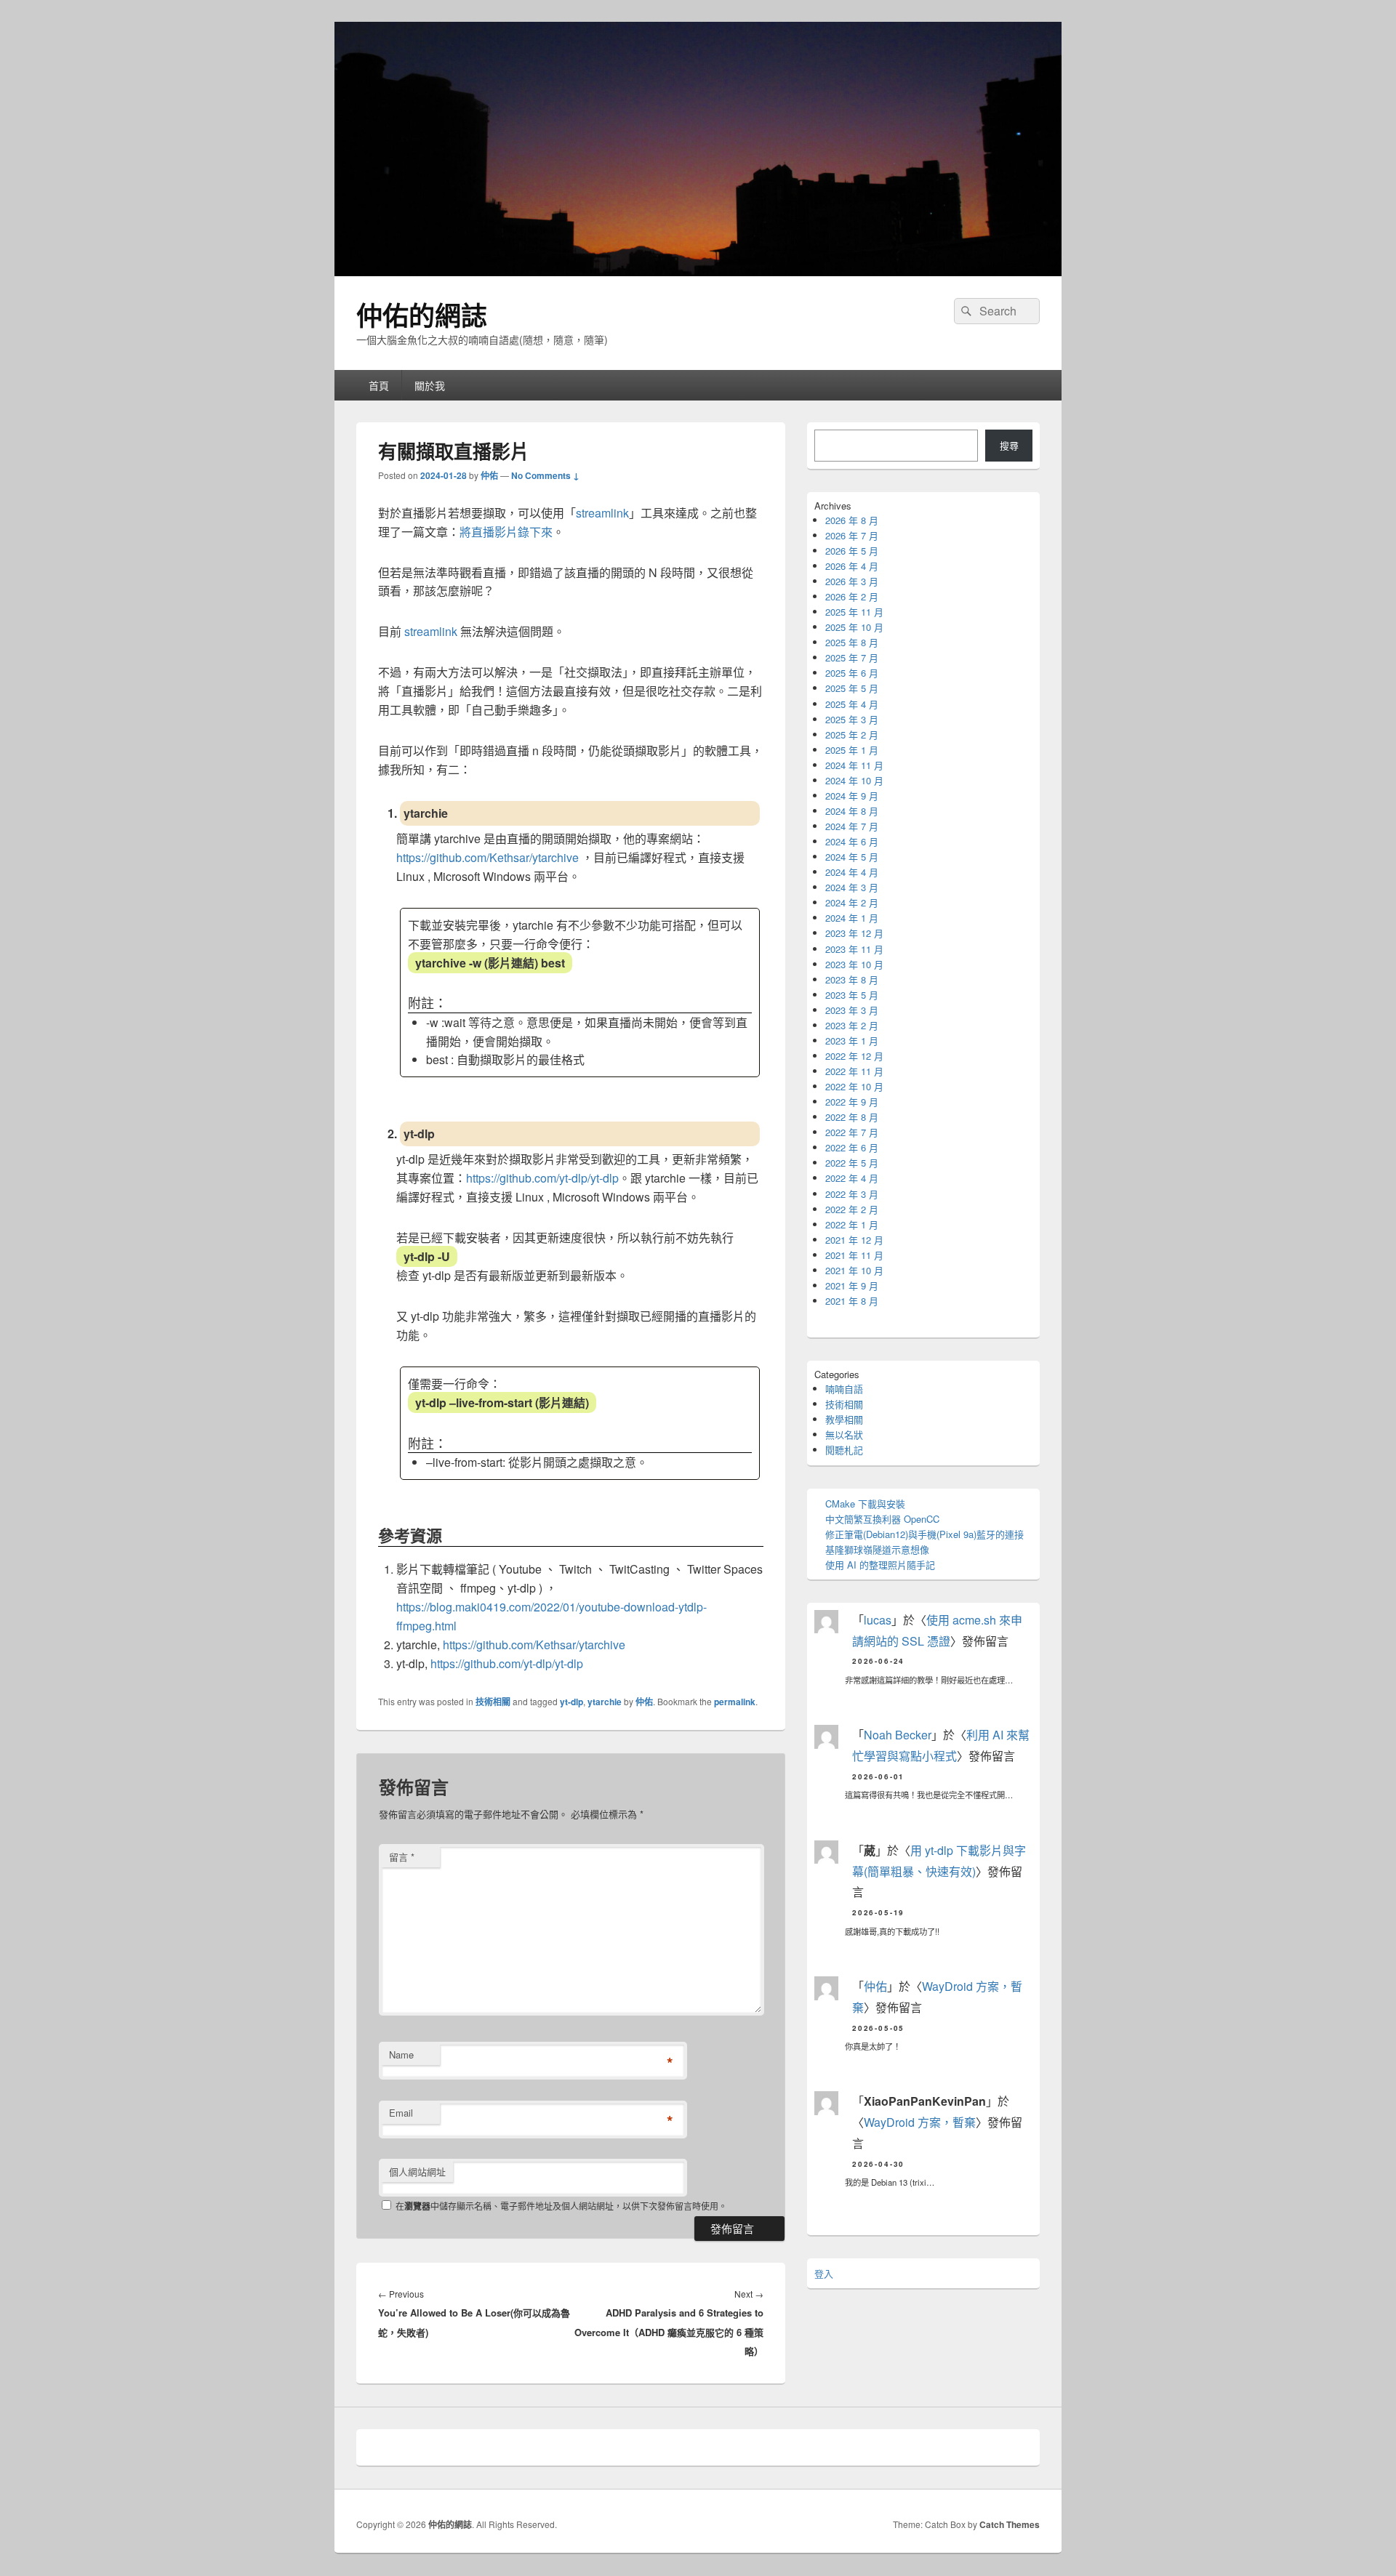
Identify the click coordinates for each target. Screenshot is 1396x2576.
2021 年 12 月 (854, 1240)
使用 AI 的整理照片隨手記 (880, 1565)
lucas (878, 1620)
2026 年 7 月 (852, 535)
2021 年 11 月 (854, 1255)
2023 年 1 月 (852, 1041)
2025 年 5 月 (852, 688)
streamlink (602, 513)
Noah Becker (898, 1735)
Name (401, 2054)
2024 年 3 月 (852, 887)
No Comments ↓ (545, 475)
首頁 (379, 385)
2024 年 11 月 (854, 765)
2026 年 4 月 (852, 566)
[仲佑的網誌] (698, 271)
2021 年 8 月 (852, 1301)
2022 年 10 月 (854, 1086)
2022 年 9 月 (852, 1102)
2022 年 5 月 (852, 1163)
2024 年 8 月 (852, 811)
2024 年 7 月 (852, 826)
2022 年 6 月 (852, 1147)
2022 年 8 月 (852, 1117)
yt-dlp (571, 1702)
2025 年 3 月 (852, 719)
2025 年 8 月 (852, 642)
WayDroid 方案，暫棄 (920, 2122)
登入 (824, 2273)
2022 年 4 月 (852, 1178)
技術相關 (493, 1702)
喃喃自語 (844, 1389)
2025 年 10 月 (854, 627)
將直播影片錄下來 (506, 532)
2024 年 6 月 (852, 841)
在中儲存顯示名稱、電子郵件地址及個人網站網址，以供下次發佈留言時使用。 (561, 2206)
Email (401, 2113)
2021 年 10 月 (854, 1270)
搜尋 (1009, 445)
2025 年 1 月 (852, 750)
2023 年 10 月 (854, 964)
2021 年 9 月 (852, 1285)
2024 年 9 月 (852, 796)
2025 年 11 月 (854, 612)
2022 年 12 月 (854, 1056)
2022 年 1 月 (852, 1224)
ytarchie (605, 1702)
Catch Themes (1010, 2524)
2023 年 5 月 (852, 995)
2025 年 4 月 (852, 704)
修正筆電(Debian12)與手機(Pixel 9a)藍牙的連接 (924, 1534)
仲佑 (489, 475)
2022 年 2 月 (852, 1209)
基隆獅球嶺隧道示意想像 (877, 1549)
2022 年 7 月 (852, 1132)
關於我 (430, 385)
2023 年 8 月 (852, 979)
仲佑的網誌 (422, 315)
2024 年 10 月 (854, 780)
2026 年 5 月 (852, 551)
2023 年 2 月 (852, 1025)
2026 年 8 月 (852, 520)
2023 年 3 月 (852, 1010)
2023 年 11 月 (854, 949)
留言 (402, 1857)
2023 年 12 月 (854, 933)
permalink (735, 1702)
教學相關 (844, 1419)
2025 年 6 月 (852, 673)
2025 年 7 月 (852, 657)
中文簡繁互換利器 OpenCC (882, 1519)
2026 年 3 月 (852, 581)
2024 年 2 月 (852, 902)
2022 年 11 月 (854, 1071)
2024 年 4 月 (852, 872)
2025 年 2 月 (852, 734)
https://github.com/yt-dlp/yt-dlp (542, 1178)
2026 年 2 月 (852, 596)
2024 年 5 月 (852, 857)
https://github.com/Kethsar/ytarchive (488, 857)
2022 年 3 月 (852, 1194)
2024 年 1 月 (852, 918)
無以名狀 (844, 1434)
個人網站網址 (417, 2172)
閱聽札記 (844, 1450)
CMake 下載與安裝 (865, 1504)
